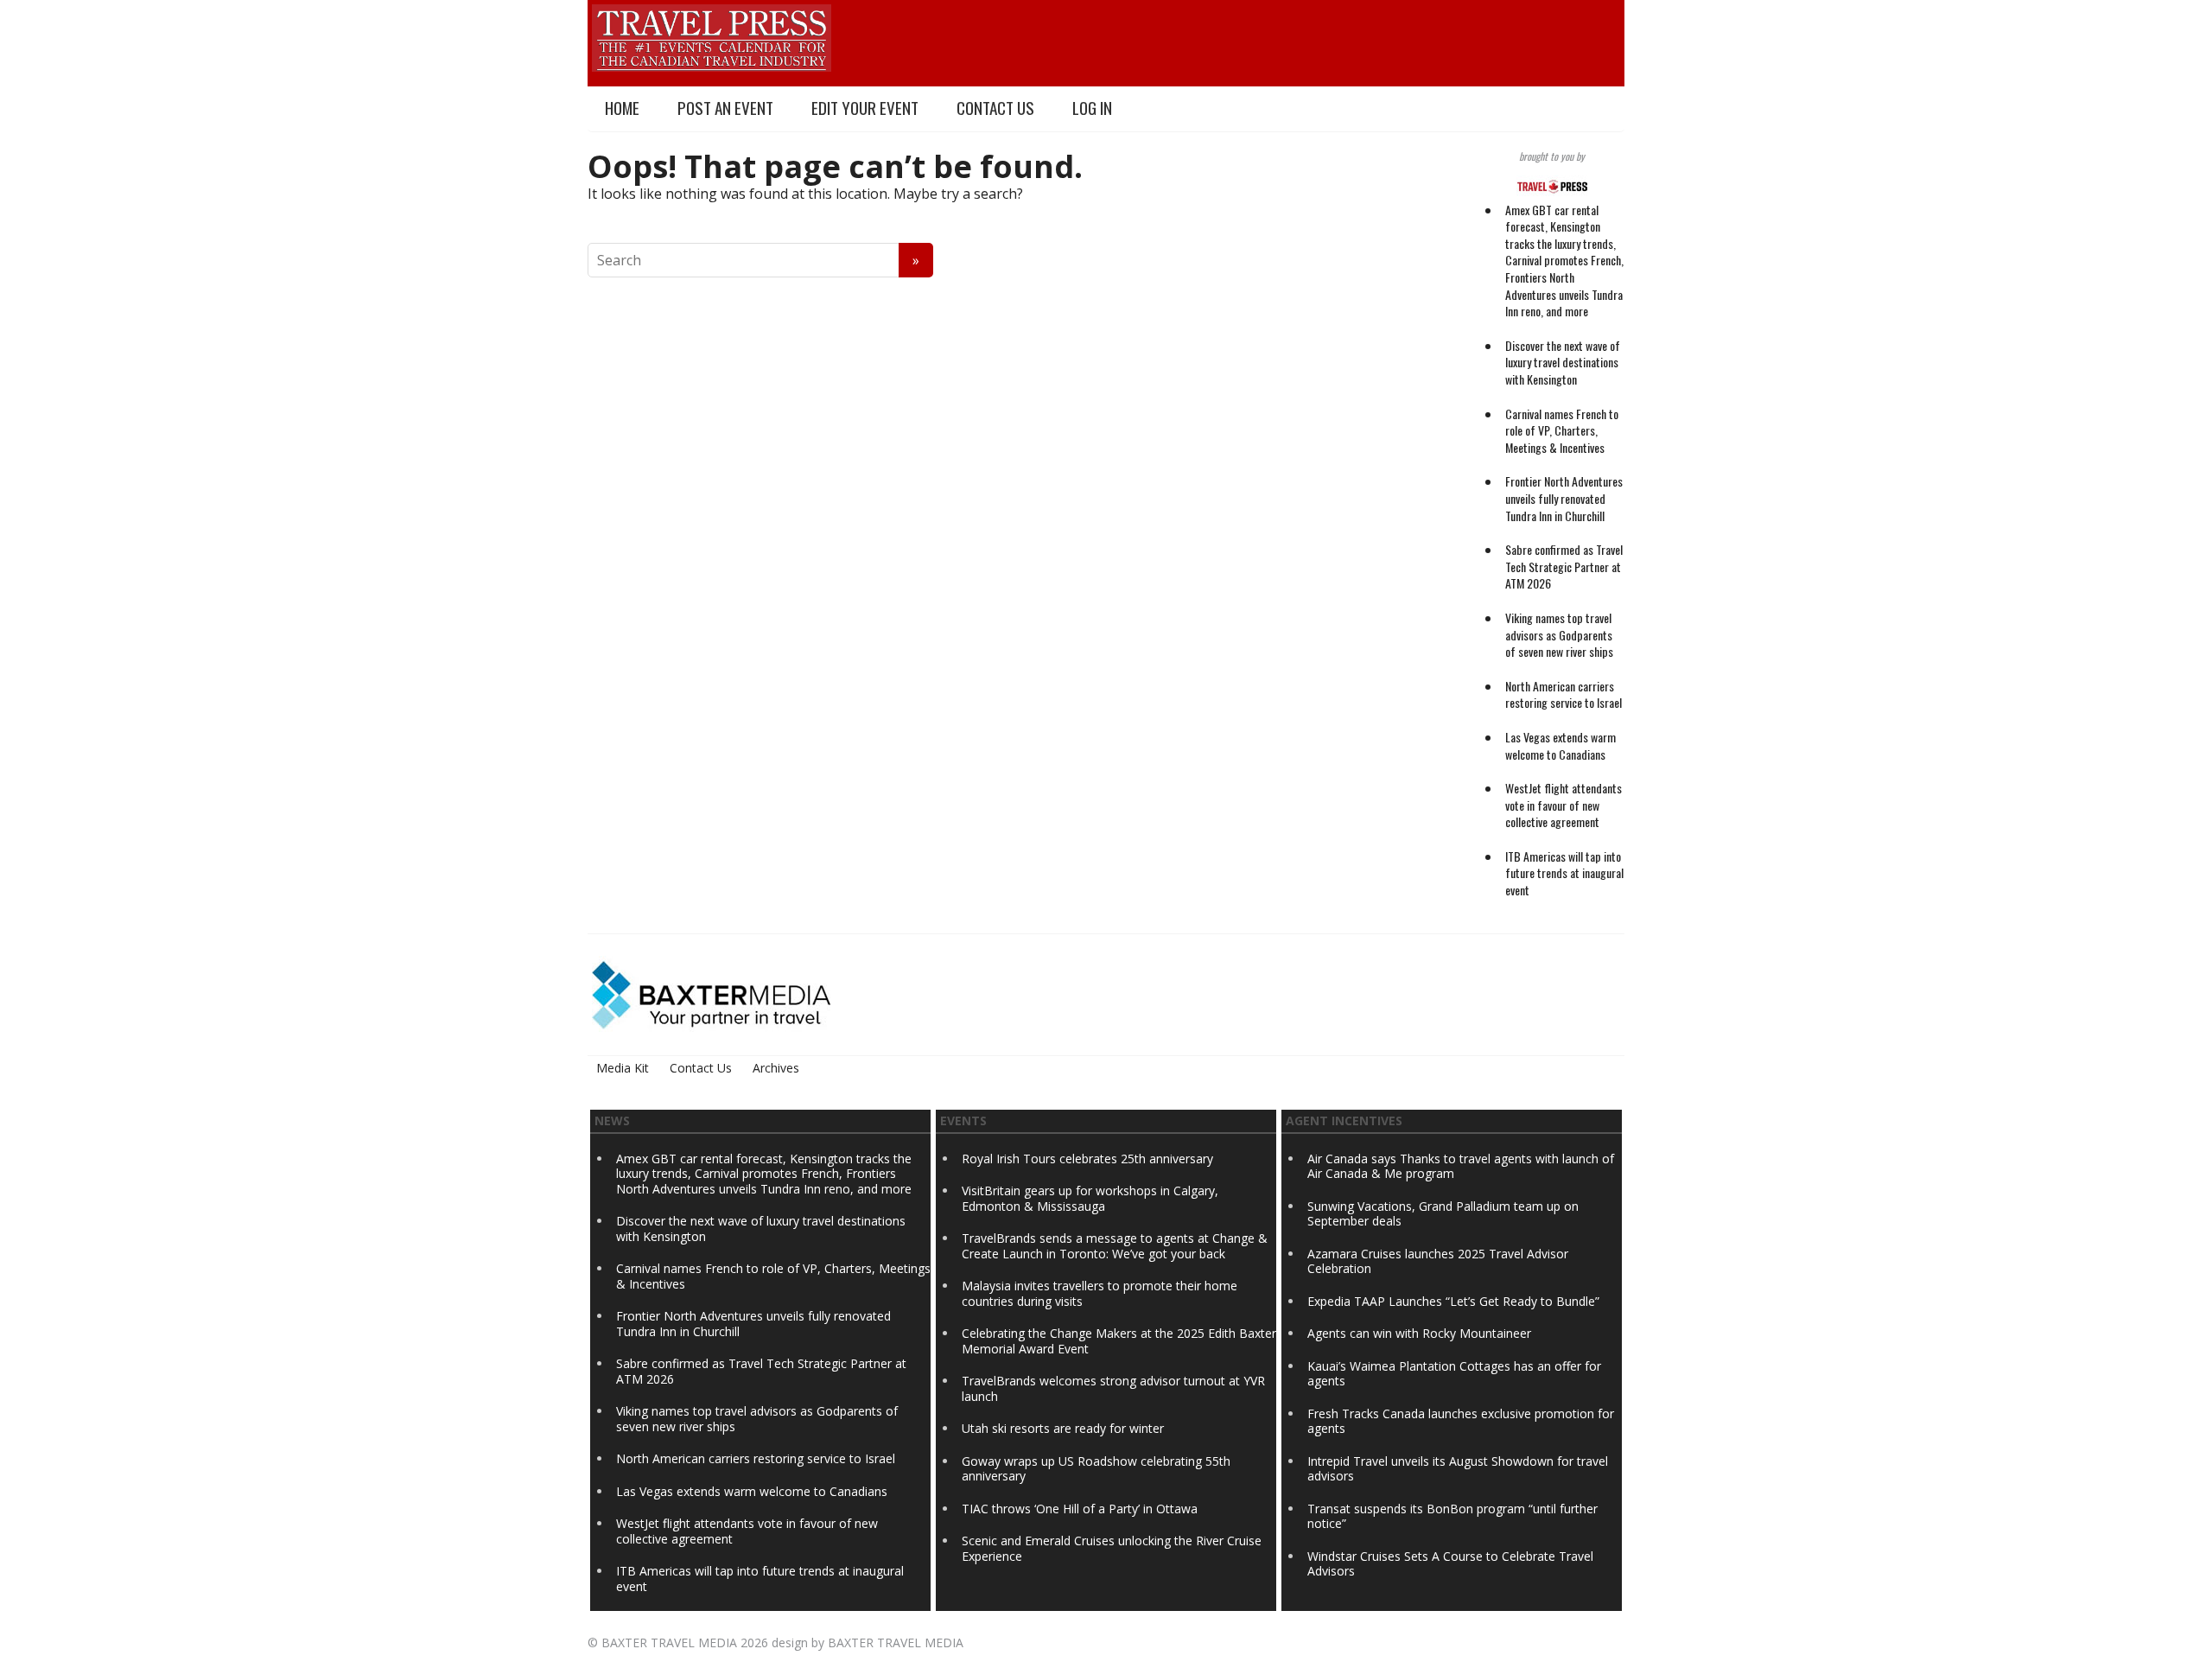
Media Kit (623, 1068)
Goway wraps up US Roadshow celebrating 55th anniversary (1096, 1469)
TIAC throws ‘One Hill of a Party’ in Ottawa (1080, 1509)
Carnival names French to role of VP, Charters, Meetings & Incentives (1562, 430)
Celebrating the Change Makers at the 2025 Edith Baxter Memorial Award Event (1119, 1341)
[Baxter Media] (711, 993)
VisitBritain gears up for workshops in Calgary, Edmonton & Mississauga (1090, 1198)
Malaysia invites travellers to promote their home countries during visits (1100, 1293)
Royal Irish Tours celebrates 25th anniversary (1087, 1159)
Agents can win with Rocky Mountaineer (1419, 1333)
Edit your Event (865, 108)
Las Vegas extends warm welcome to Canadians (1560, 745)
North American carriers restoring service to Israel (1564, 694)
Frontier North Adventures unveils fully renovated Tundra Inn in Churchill (1564, 498)
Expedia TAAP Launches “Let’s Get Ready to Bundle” (1453, 1301)
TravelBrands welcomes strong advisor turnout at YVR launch (1113, 1388)
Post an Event (725, 108)
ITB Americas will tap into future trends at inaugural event (1564, 873)
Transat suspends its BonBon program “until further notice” (1452, 1516)
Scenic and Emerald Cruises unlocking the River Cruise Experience (1112, 1548)
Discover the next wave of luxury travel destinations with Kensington (1563, 362)
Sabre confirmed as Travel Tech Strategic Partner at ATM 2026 (1564, 566)
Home (622, 108)
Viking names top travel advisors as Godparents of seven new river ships (1559, 634)
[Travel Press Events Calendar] (712, 35)
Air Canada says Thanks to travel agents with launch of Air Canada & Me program (1461, 1166)
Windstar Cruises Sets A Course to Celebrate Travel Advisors (1450, 1564)
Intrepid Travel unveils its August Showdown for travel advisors (1458, 1469)
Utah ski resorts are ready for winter (1065, 1428)
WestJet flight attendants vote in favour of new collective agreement (1564, 805)
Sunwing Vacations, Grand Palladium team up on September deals (1443, 1214)
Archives (776, 1068)
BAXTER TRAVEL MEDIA (669, 1643)
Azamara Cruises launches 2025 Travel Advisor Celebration (1438, 1261)
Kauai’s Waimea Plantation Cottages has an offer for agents (1454, 1374)
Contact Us (995, 108)
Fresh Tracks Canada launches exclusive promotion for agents (1461, 1421)
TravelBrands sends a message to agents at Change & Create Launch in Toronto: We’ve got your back (1115, 1246)
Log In (1092, 108)
